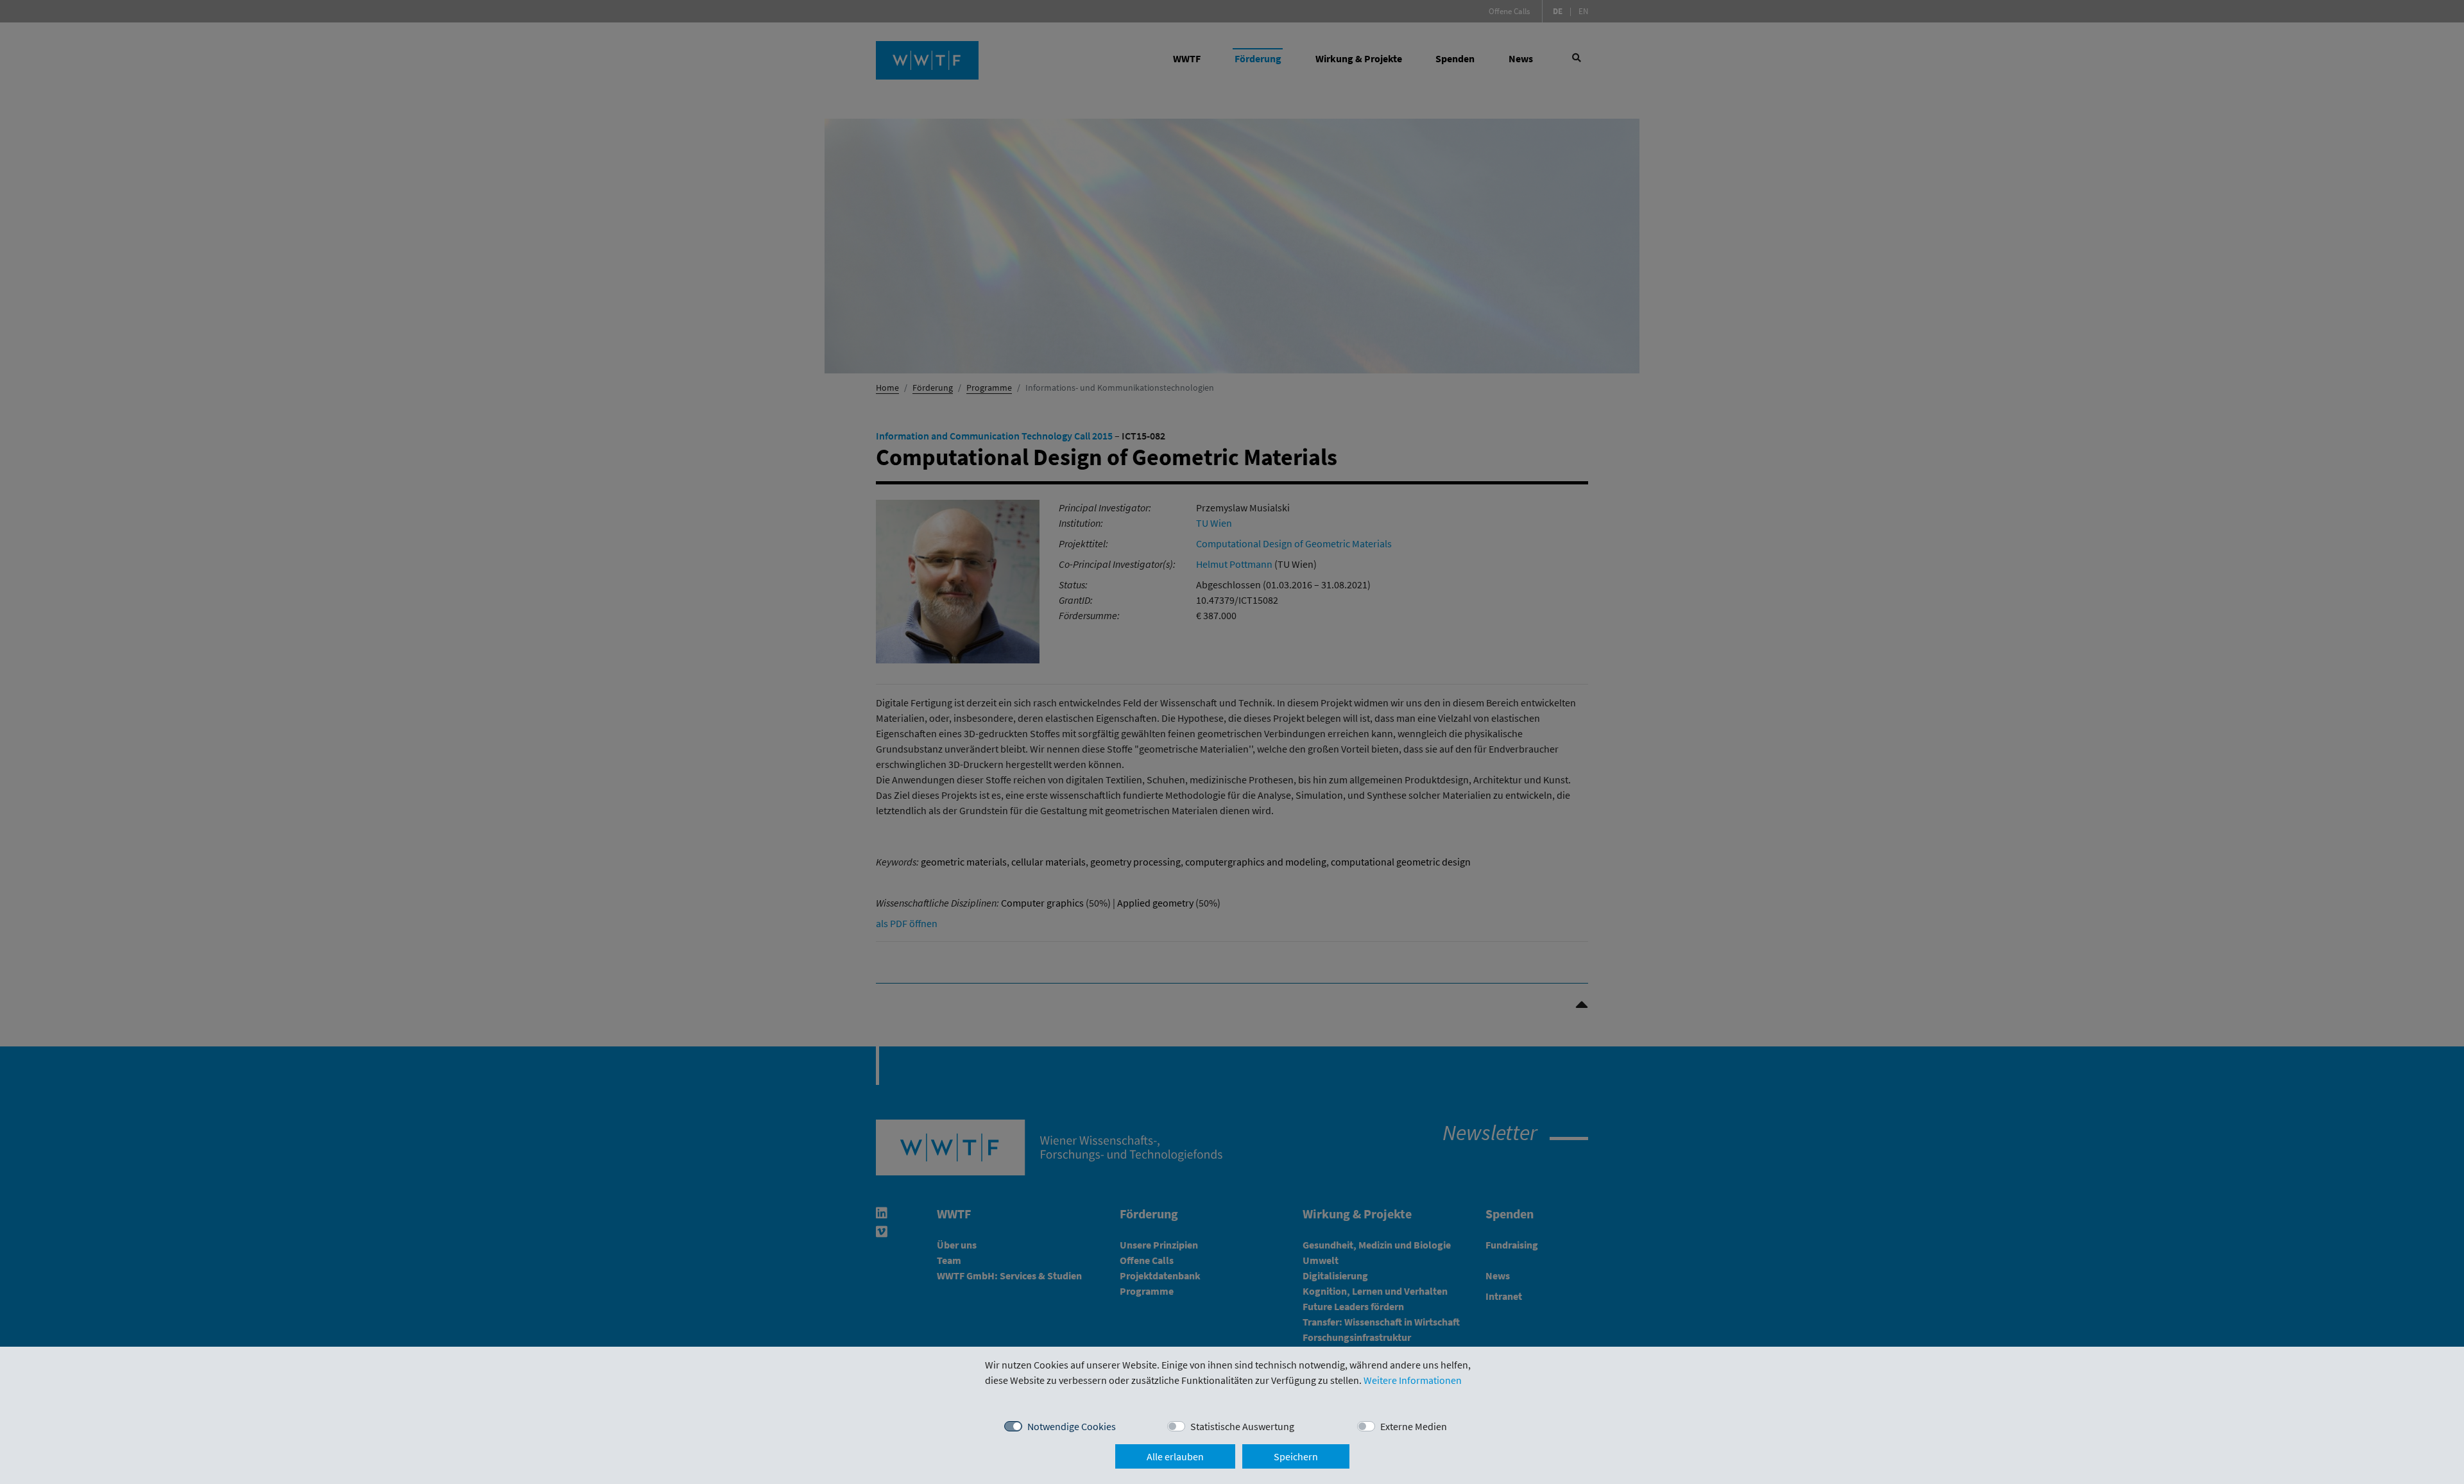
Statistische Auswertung (1242, 1426)
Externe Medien (1414, 1426)
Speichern (1296, 1456)
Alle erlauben (1175, 1456)
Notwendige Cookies (1072, 1426)
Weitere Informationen (1413, 1380)
